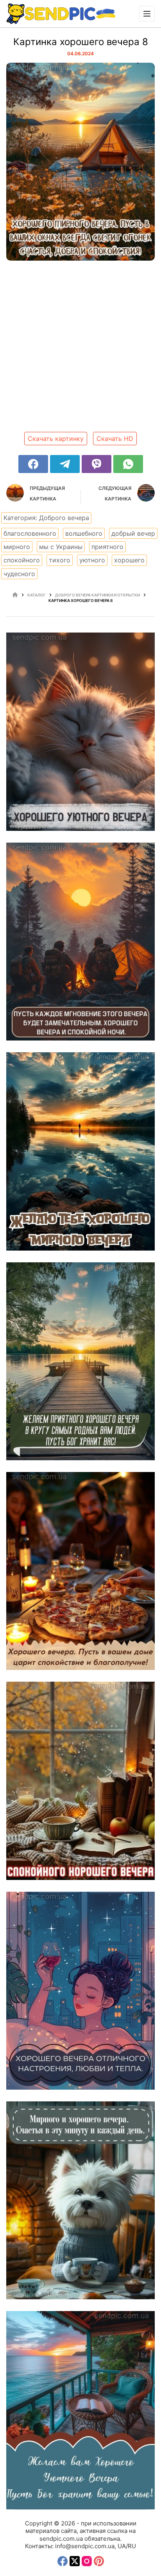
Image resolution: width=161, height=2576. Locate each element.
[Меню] (147, 14)
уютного (92, 560)
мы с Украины (61, 547)
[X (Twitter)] (75, 2561)
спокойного (22, 560)
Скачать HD (115, 439)
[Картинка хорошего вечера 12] (80, 942)
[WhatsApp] (128, 464)
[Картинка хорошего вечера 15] (80, 2200)
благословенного (30, 533)
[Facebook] (33, 464)
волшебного (84, 533)
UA (122, 2546)
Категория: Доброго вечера (46, 518)
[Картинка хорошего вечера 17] (80, 1781)
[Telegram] (65, 464)
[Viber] (97, 464)
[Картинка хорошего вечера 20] (80, 1361)
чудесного (19, 574)
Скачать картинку (56, 439)
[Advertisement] (80, 349)
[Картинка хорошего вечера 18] (80, 1571)
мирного (17, 547)
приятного (107, 547)
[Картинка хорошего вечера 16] (80, 1991)
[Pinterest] (99, 2561)
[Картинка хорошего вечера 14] (80, 731)
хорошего (129, 560)
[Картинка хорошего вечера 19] (80, 1151)
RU (132, 2546)
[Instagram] (87, 2561)
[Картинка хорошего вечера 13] (80, 2410)
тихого (60, 560)
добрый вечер (133, 533)
